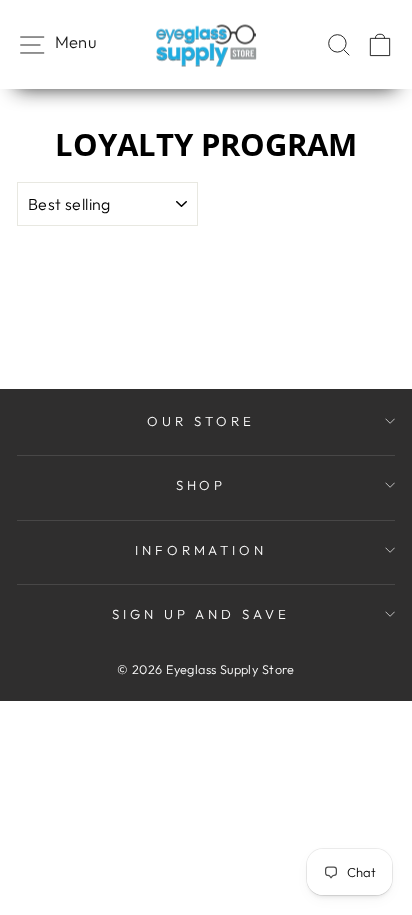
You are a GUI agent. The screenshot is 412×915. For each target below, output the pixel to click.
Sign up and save (201, 614)
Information (201, 550)
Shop (201, 485)
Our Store (201, 421)
